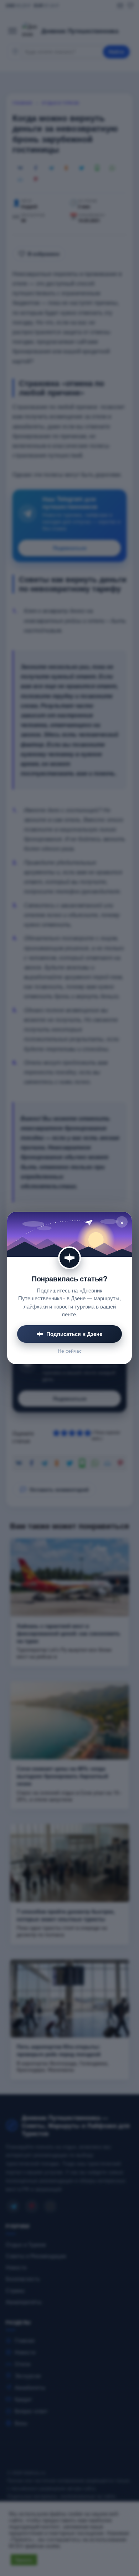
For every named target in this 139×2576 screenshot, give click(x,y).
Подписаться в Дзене (74, 1334)
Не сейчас (70, 1351)
